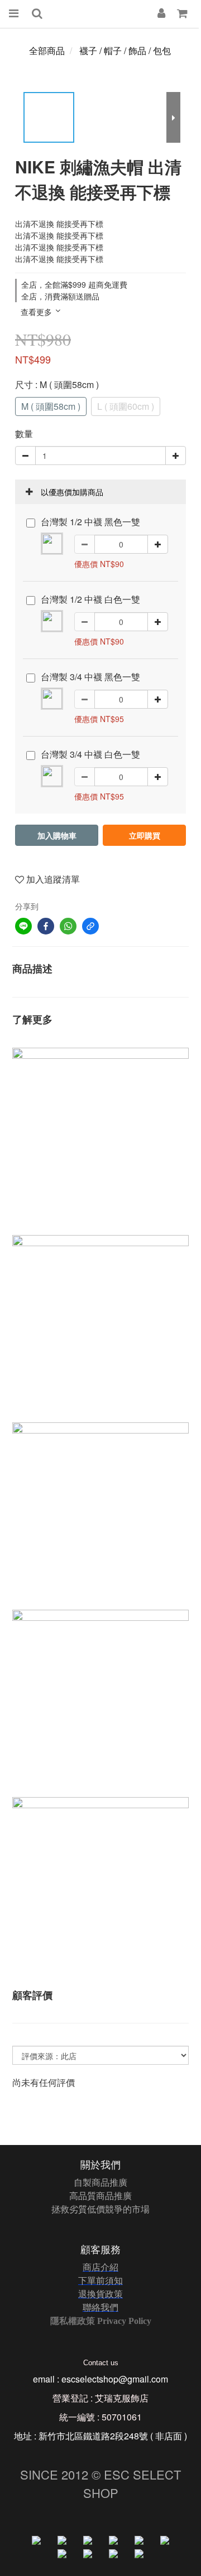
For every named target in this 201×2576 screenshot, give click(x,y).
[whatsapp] (68, 926)
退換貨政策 (100, 2294)
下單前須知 (100, 2280)
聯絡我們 (100, 2307)
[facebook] (46, 926)
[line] (23, 926)
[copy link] (90, 926)
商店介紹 (100, 2267)
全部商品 (47, 50)
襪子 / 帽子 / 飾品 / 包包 (125, 50)
